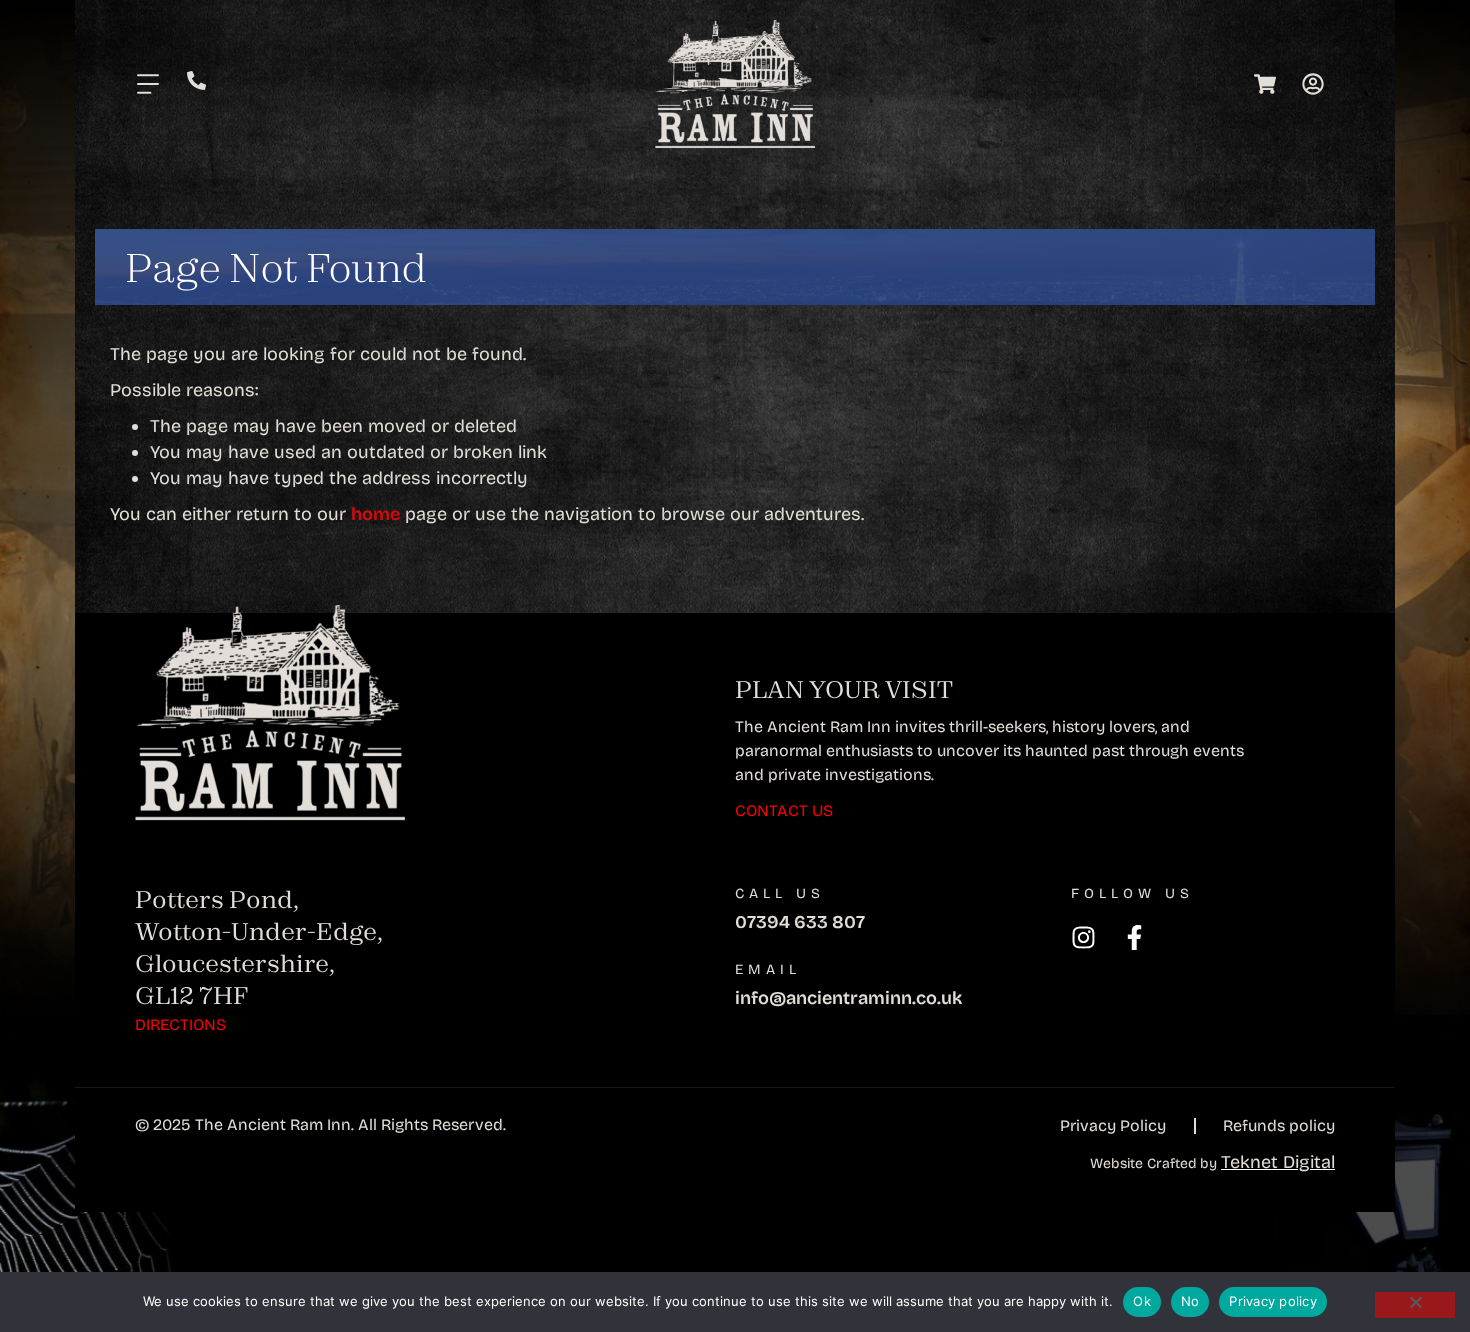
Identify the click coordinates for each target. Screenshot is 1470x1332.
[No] (1415, 1305)
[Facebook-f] (1134, 937)
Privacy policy (1273, 1301)
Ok (1142, 1301)
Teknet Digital (1278, 1162)
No (1190, 1301)
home (375, 514)
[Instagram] (1083, 937)
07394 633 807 (800, 922)
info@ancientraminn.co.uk (848, 998)
